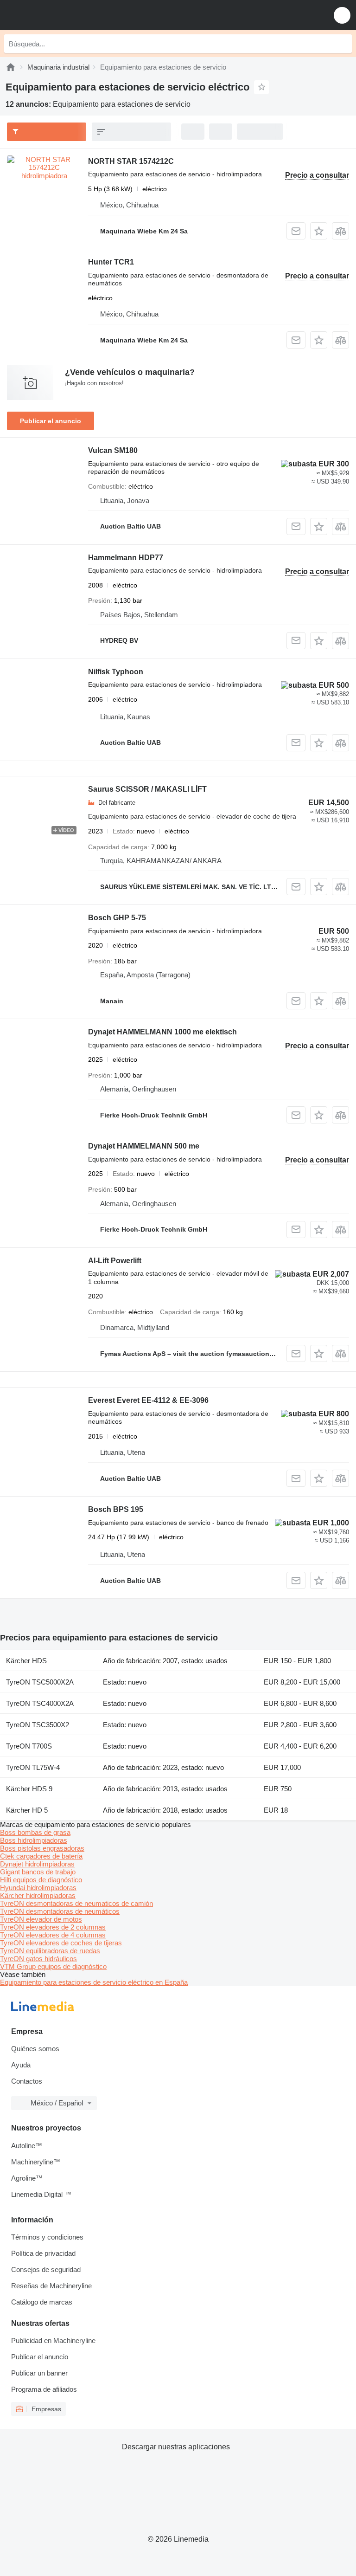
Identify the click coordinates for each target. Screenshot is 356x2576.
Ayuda (21, 2065)
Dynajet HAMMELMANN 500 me (144, 1146)
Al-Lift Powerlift (115, 1261)
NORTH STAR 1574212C (131, 161)
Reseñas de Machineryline (51, 2286)
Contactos (27, 2081)
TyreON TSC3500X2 (38, 1725)
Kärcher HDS (26, 1661)
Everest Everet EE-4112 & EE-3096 (148, 1400)
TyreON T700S (29, 1746)
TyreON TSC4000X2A (40, 1703)
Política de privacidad (43, 2253)
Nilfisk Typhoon (116, 672)
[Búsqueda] (343, 44)
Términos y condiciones (47, 2237)
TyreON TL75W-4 (33, 1767)
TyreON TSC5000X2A (40, 1682)
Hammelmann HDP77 (126, 558)
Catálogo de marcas (42, 2302)
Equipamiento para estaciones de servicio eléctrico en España (94, 1982)
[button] (342, 15)
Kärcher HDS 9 (29, 1789)
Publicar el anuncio (51, 421)
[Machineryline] (11, 67)
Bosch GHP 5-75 (117, 918)
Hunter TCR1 (111, 262)
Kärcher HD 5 (27, 1810)
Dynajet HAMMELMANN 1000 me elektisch (162, 1032)
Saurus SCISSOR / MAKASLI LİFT (147, 789)
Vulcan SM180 (113, 450)
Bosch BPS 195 (116, 1509)
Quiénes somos (35, 2049)
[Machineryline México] (64, 15)
